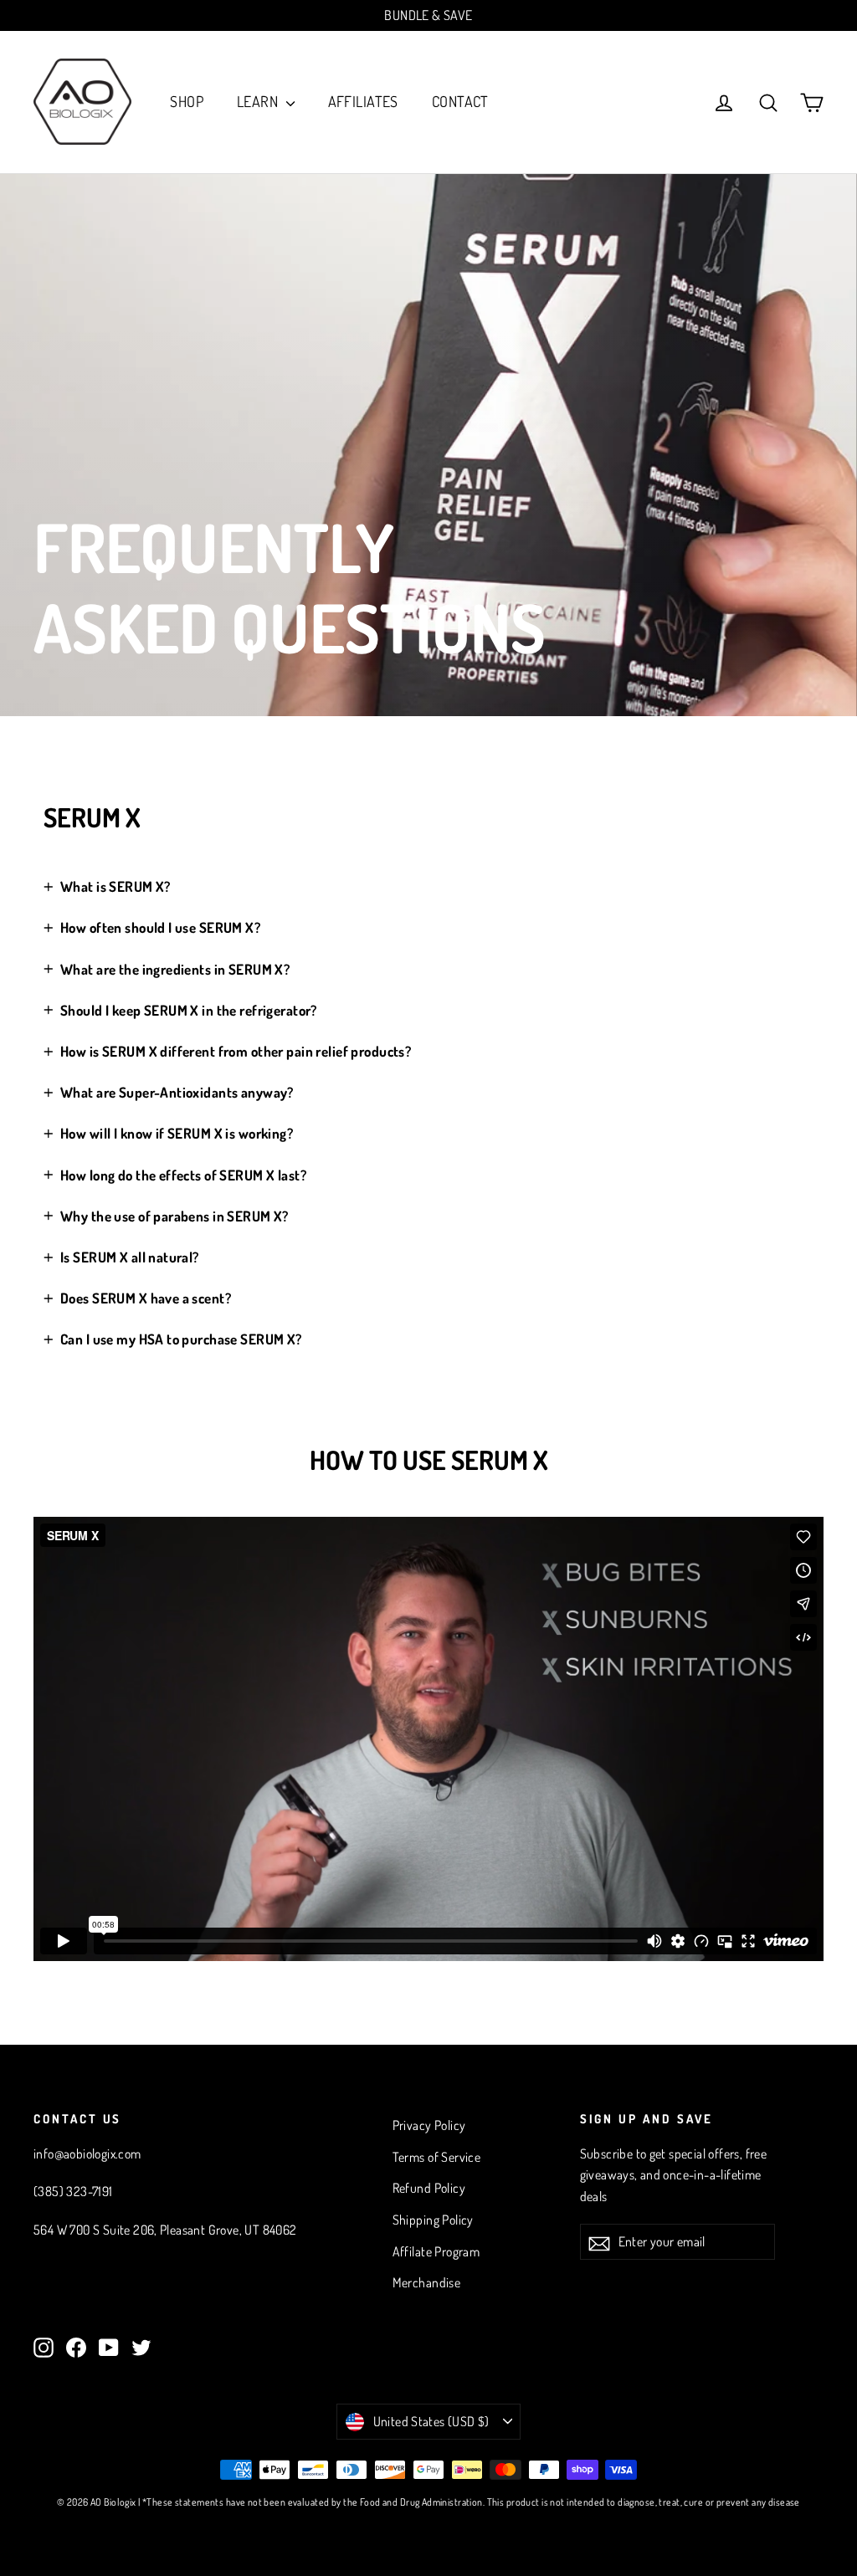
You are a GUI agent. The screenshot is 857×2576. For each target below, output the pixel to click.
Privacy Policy (429, 2125)
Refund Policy (429, 2188)
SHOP (187, 101)
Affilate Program (436, 2251)
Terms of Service (437, 2157)
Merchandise (427, 2282)
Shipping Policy (433, 2220)
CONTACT (460, 101)
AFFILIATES (363, 101)
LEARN (259, 101)
